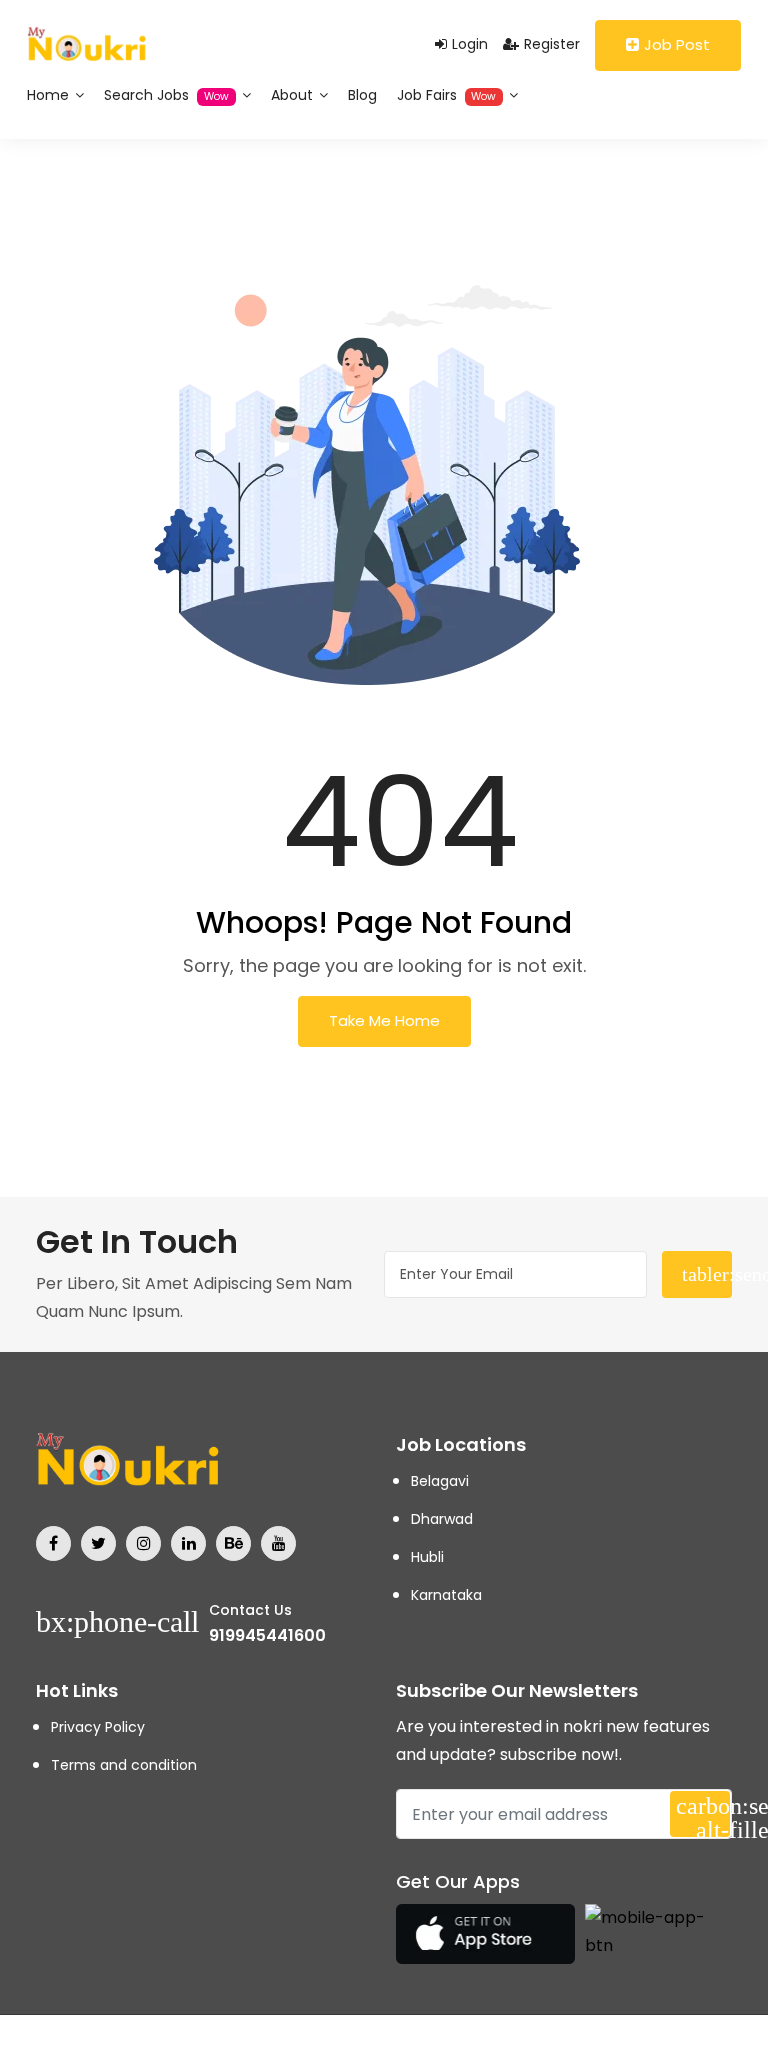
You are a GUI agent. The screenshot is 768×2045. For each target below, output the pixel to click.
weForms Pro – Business (481, 2041)
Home (50, 95)
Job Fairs (447, 95)
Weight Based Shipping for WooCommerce (517, 2041)
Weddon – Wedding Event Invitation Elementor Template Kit (303, 2041)
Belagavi (440, 1481)
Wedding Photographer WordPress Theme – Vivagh (171, 2041)
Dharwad (442, 1519)
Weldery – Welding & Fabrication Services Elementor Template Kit (617, 2041)
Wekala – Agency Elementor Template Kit (561, 2041)
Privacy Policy (98, 1727)
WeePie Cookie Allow (454, 2041)
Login (470, 44)
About (294, 95)
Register (552, 44)
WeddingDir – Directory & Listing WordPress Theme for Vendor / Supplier (235, 2041)
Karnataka (446, 1595)
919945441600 (267, 1635)
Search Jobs (166, 95)
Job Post (677, 44)
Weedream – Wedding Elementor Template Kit (417, 2041)
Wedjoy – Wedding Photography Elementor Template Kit (363, 2041)
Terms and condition (124, 1765)
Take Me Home (384, 1020)
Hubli (427, 1557)
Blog (362, 95)
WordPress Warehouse (131, 2041)
